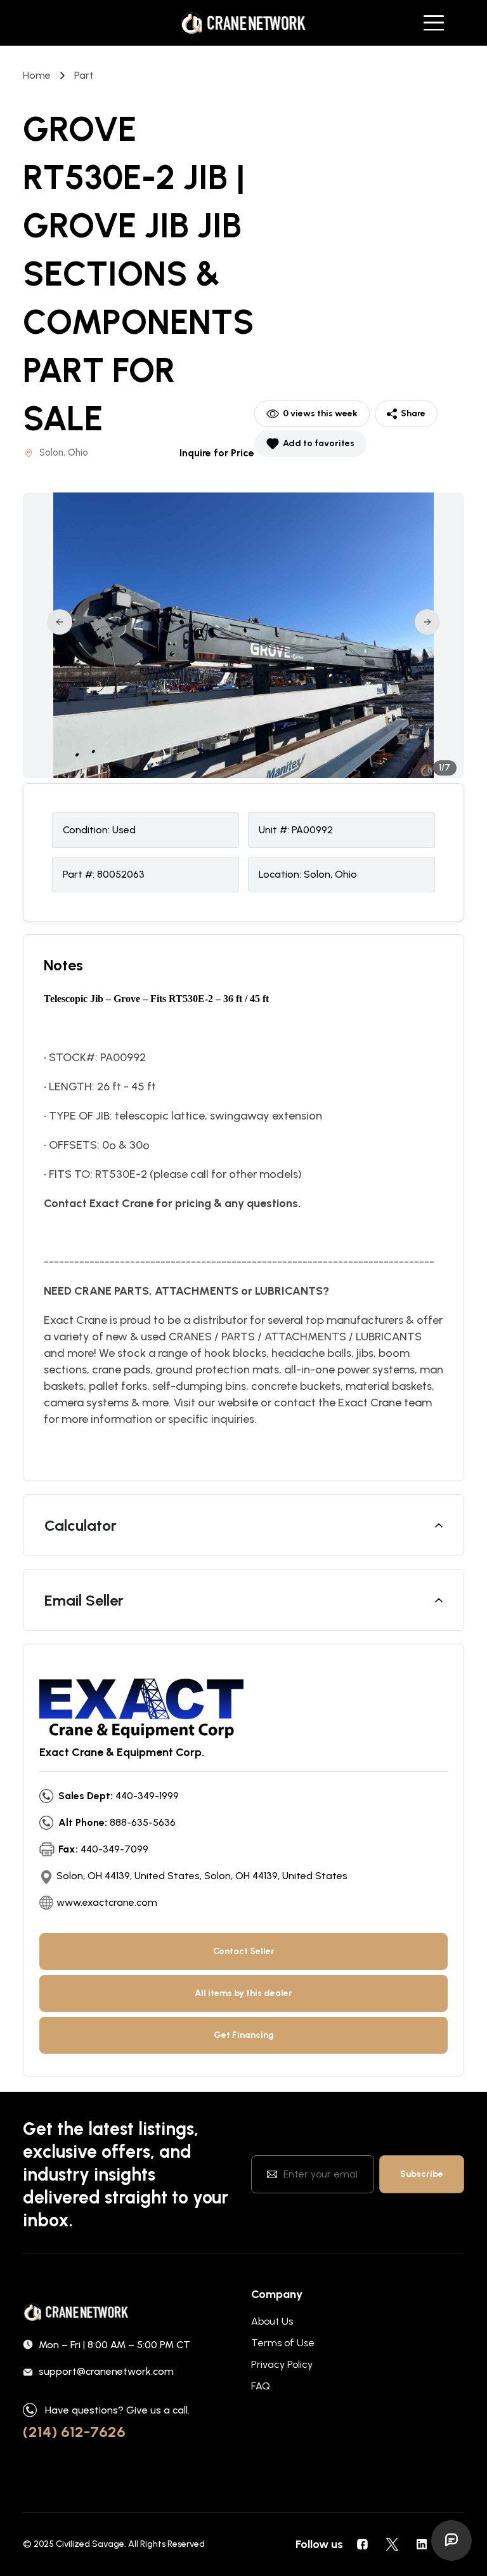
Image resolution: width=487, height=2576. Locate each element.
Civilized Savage (90, 2544)
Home (37, 75)
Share (413, 413)
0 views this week (320, 413)
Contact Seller (244, 1951)
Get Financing (244, 2035)
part (84, 75)
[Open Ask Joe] (451, 2540)
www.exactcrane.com (107, 1902)
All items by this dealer (243, 1993)
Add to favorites (319, 443)
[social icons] (362, 2544)
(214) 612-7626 (74, 2432)
